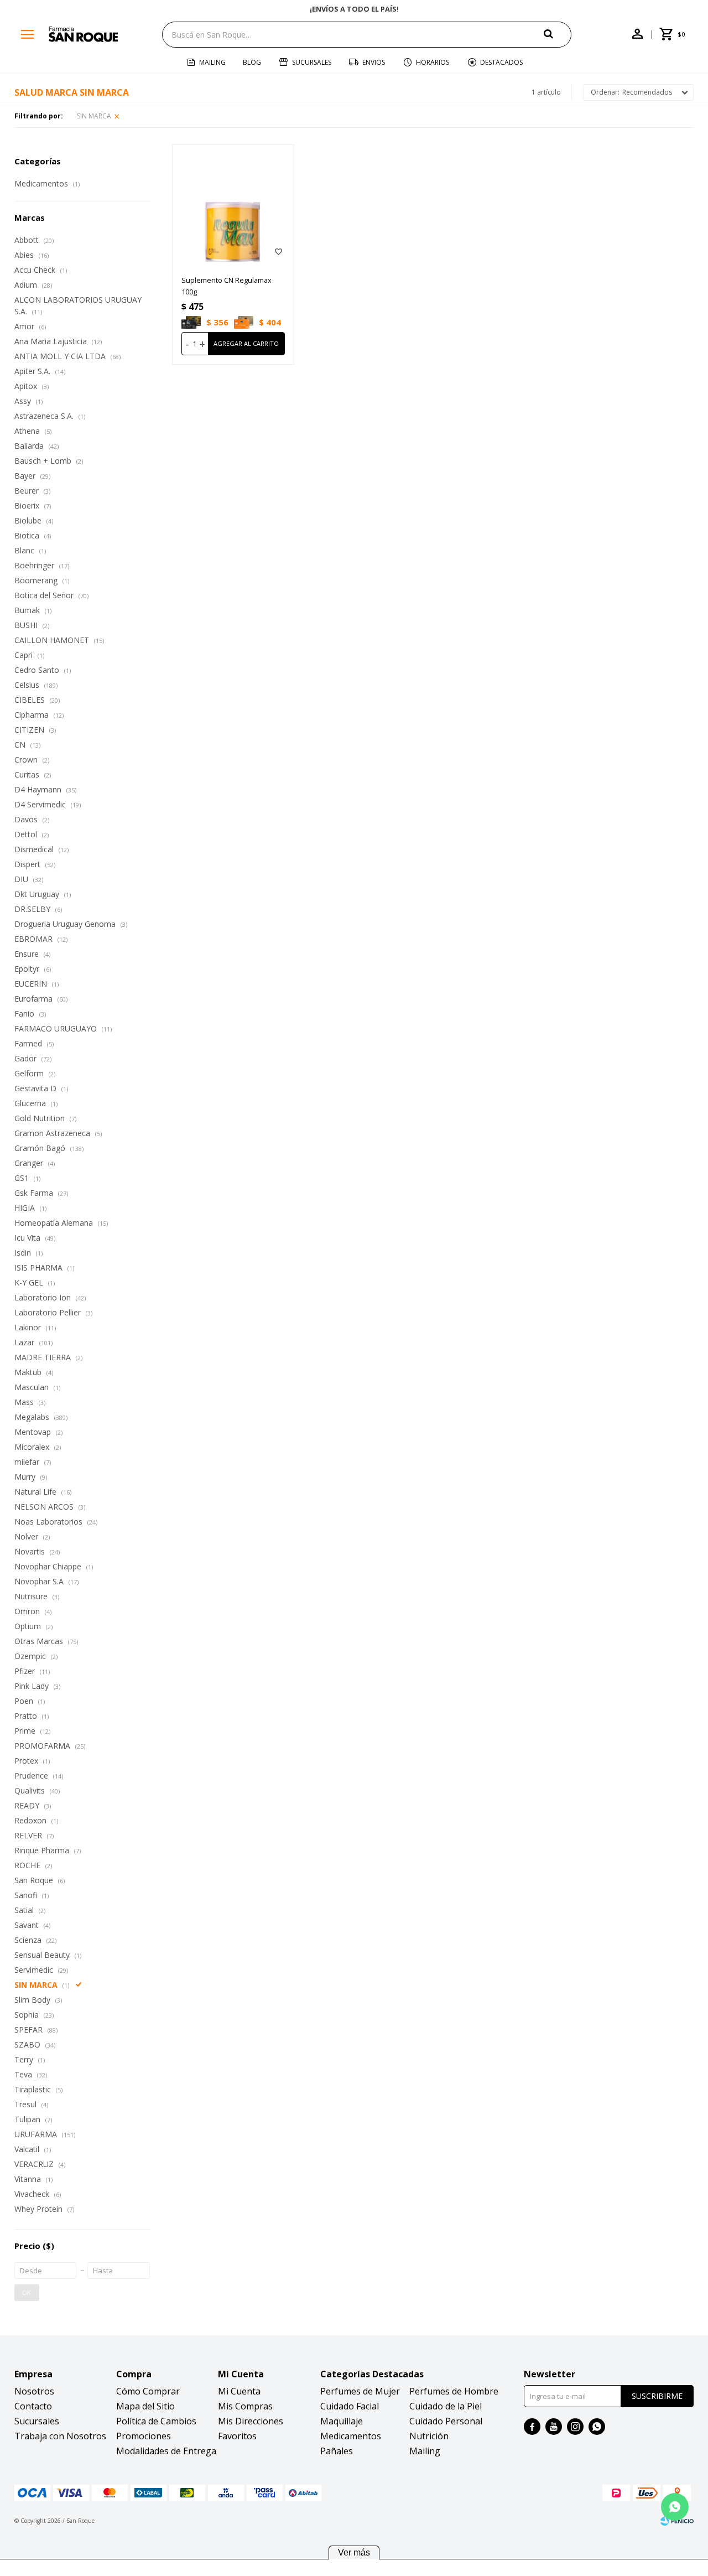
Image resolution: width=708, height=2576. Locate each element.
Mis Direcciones (251, 2421)
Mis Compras (245, 2406)
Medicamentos (351, 2436)
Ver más (354, 2552)
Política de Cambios (156, 2421)
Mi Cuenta (239, 2391)
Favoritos (237, 2436)
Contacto (33, 2406)
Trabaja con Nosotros (60, 2436)
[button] (558, 34)
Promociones (144, 2436)
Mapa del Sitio (145, 2406)
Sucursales (312, 62)
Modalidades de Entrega (166, 2451)
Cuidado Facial (350, 2406)
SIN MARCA (94, 116)
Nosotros (34, 2391)
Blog (252, 62)
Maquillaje (342, 2421)
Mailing (212, 62)
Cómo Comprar (148, 2391)
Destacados (501, 62)
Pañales (337, 2451)
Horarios (433, 62)
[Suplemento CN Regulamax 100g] (233, 206)
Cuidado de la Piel (446, 2406)
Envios (374, 62)
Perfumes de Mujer (360, 2391)
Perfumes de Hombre (454, 2391)
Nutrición (429, 2436)
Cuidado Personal (446, 2421)
